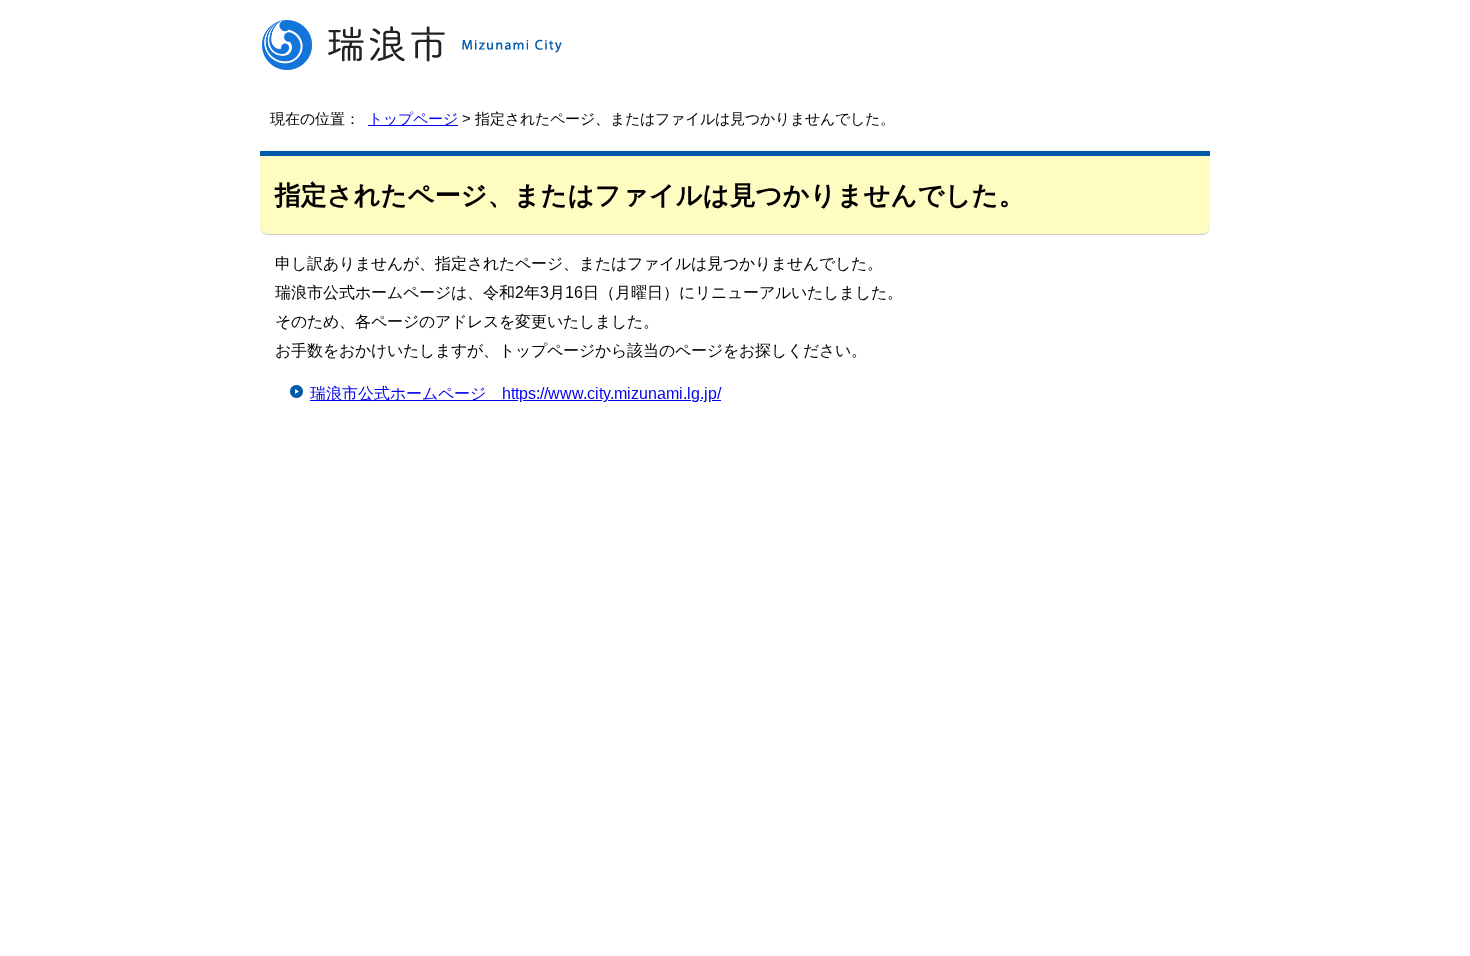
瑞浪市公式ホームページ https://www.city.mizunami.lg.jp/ (515, 393)
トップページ (413, 118)
